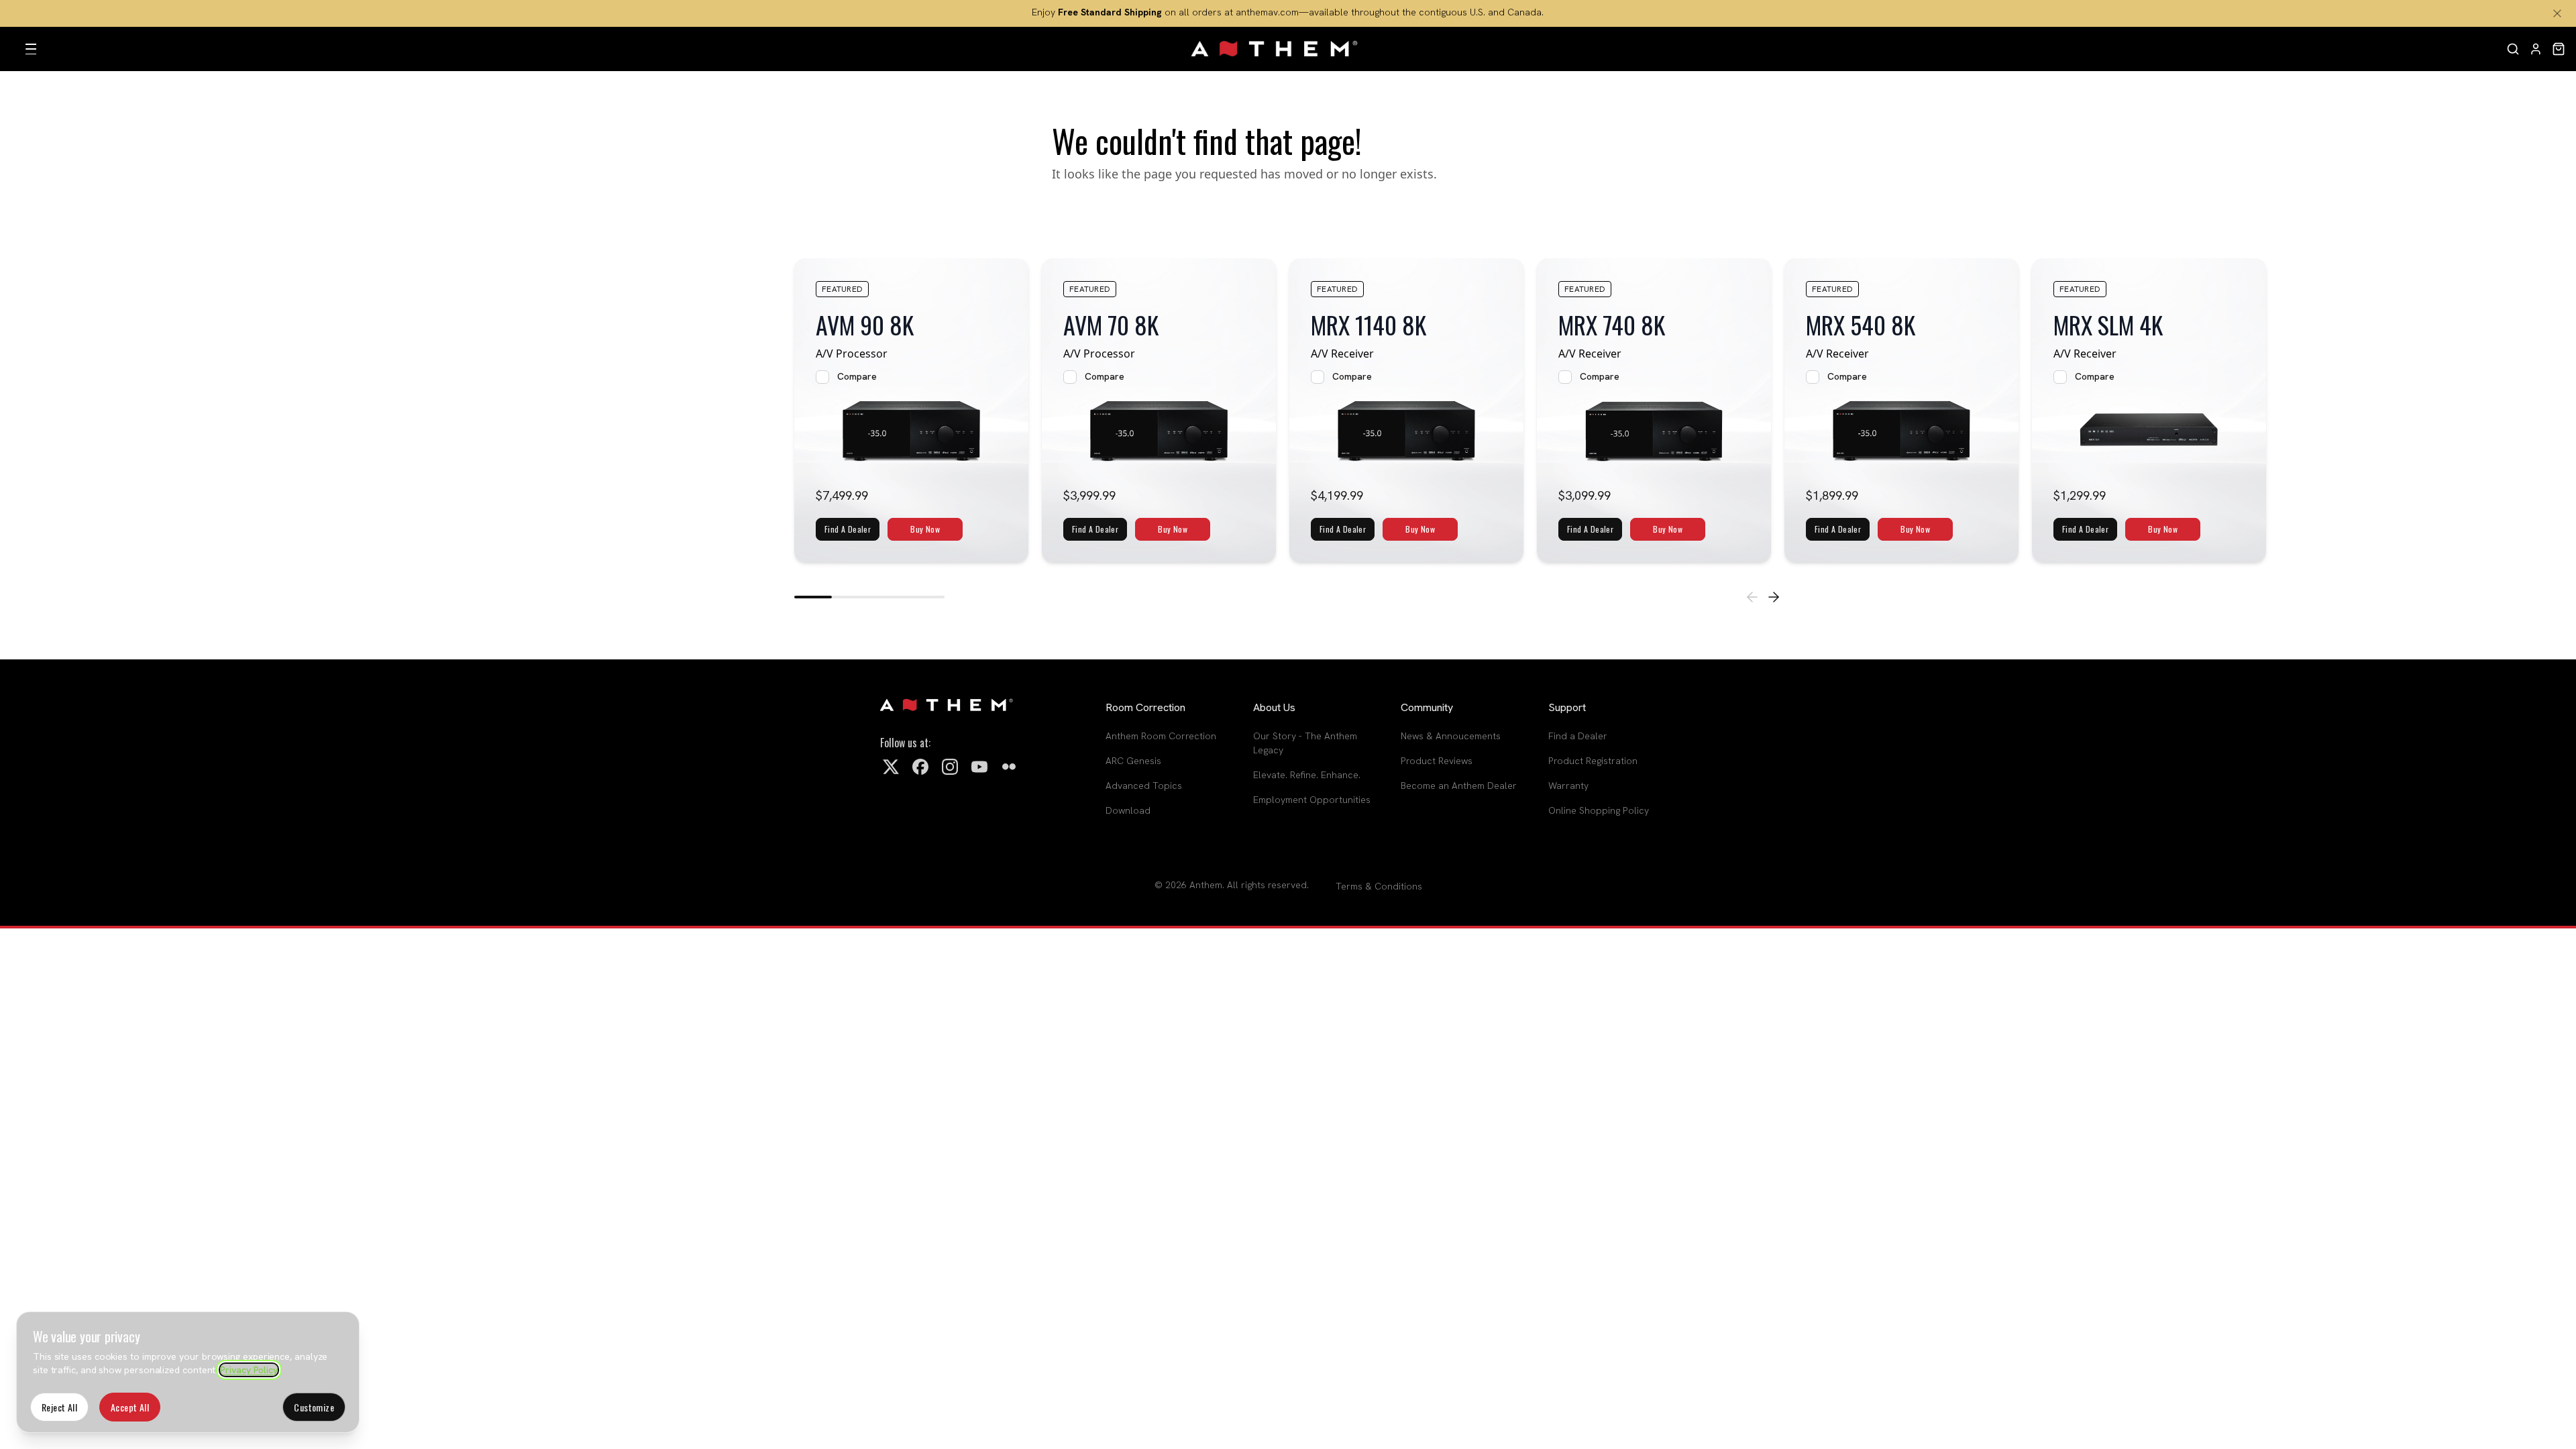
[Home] (1275, 49)
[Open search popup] (2513, 49)
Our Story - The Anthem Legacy (1305, 743)
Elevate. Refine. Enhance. (1307, 775)
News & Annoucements (1451, 736)
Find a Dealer (1578, 736)
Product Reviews (1437, 761)
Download (1128, 810)
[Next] (1774, 597)
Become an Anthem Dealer (1459, 786)
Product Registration (1593, 761)
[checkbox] (822, 377)
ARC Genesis (1133, 761)
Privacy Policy (249, 1370)
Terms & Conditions (1379, 886)
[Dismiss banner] (2557, 13)
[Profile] (2536, 49)
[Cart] (2559, 49)
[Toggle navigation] (31, 49)
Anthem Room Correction (1161, 736)
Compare (857, 376)
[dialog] (188, 1372)
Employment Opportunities (1312, 800)
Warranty (1568, 786)
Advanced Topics (1144, 786)
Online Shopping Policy (1599, 810)
